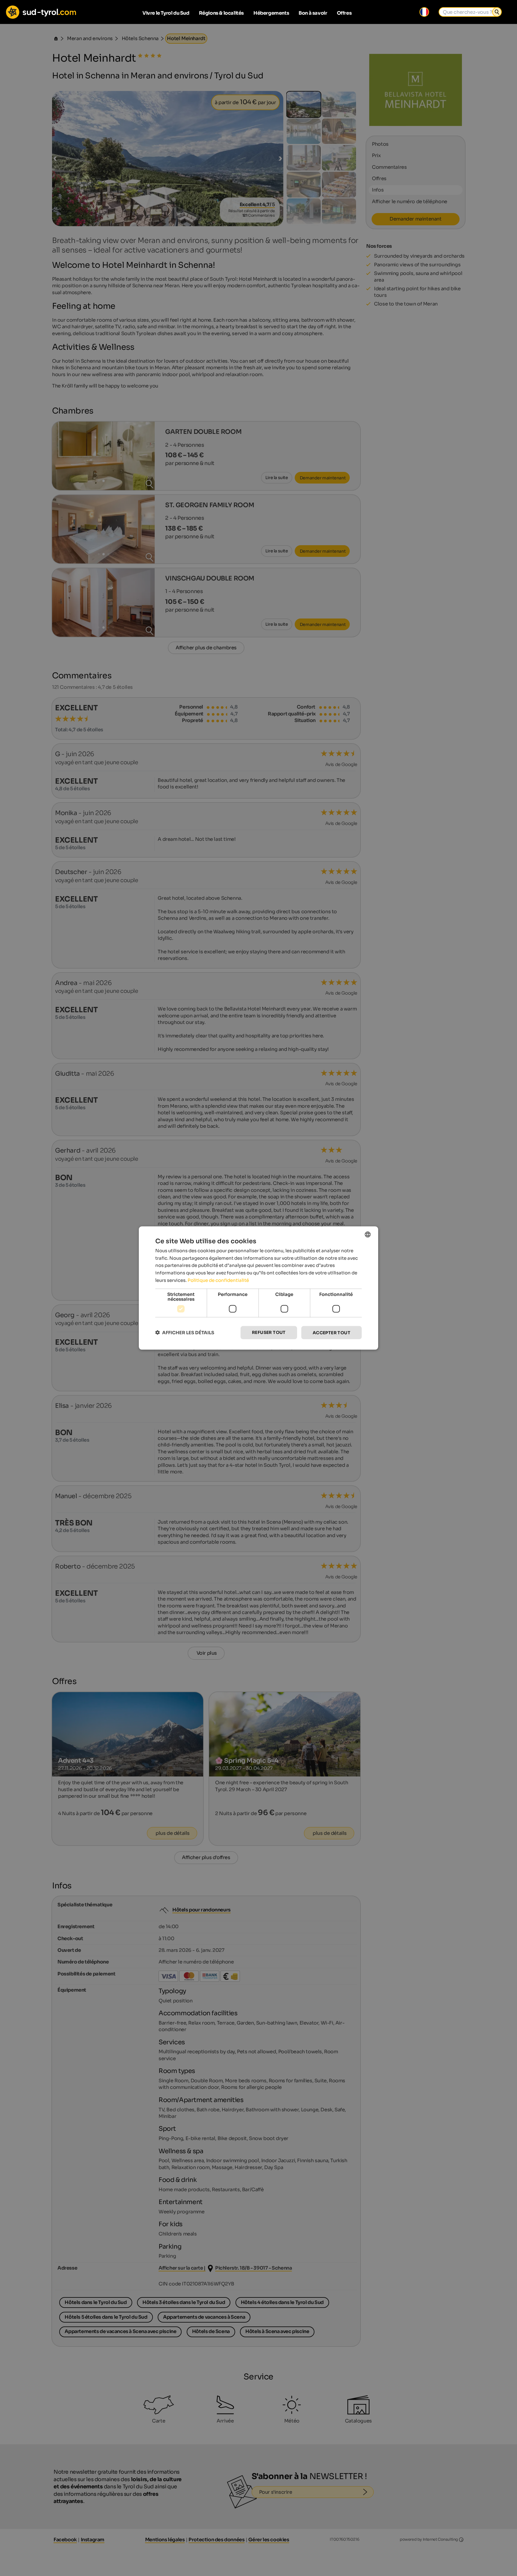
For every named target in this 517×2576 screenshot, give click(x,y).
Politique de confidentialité (218, 1280)
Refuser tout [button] (269, 1332)
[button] (185, 1333)
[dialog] (258, 1288)
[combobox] (368, 1234)
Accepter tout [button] (332, 1332)
